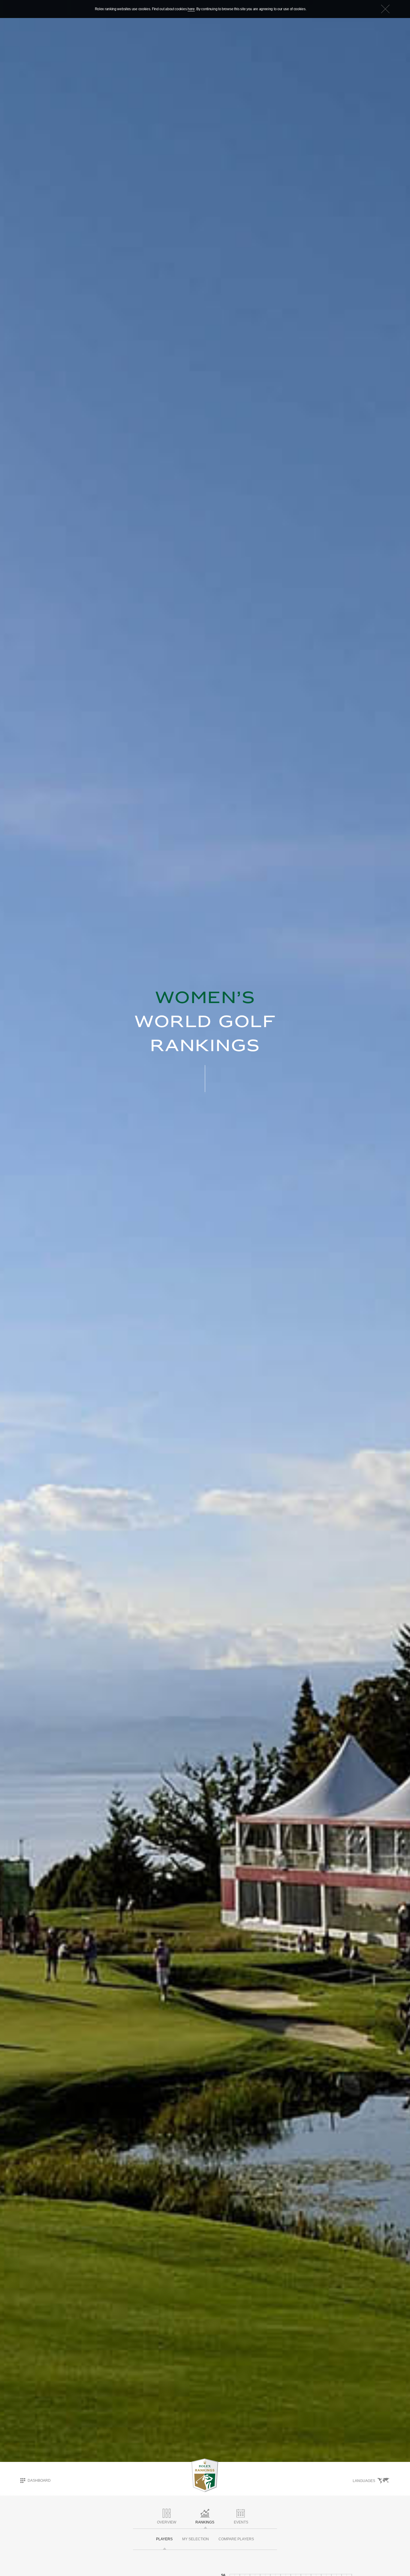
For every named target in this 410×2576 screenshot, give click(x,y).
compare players (236, 2539)
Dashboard (39, 2480)
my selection (196, 2539)
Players (164, 2539)
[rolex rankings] (205, 2475)
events (241, 2522)
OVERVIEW (167, 2522)
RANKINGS (205, 2522)
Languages (364, 2481)
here (191, 9)
